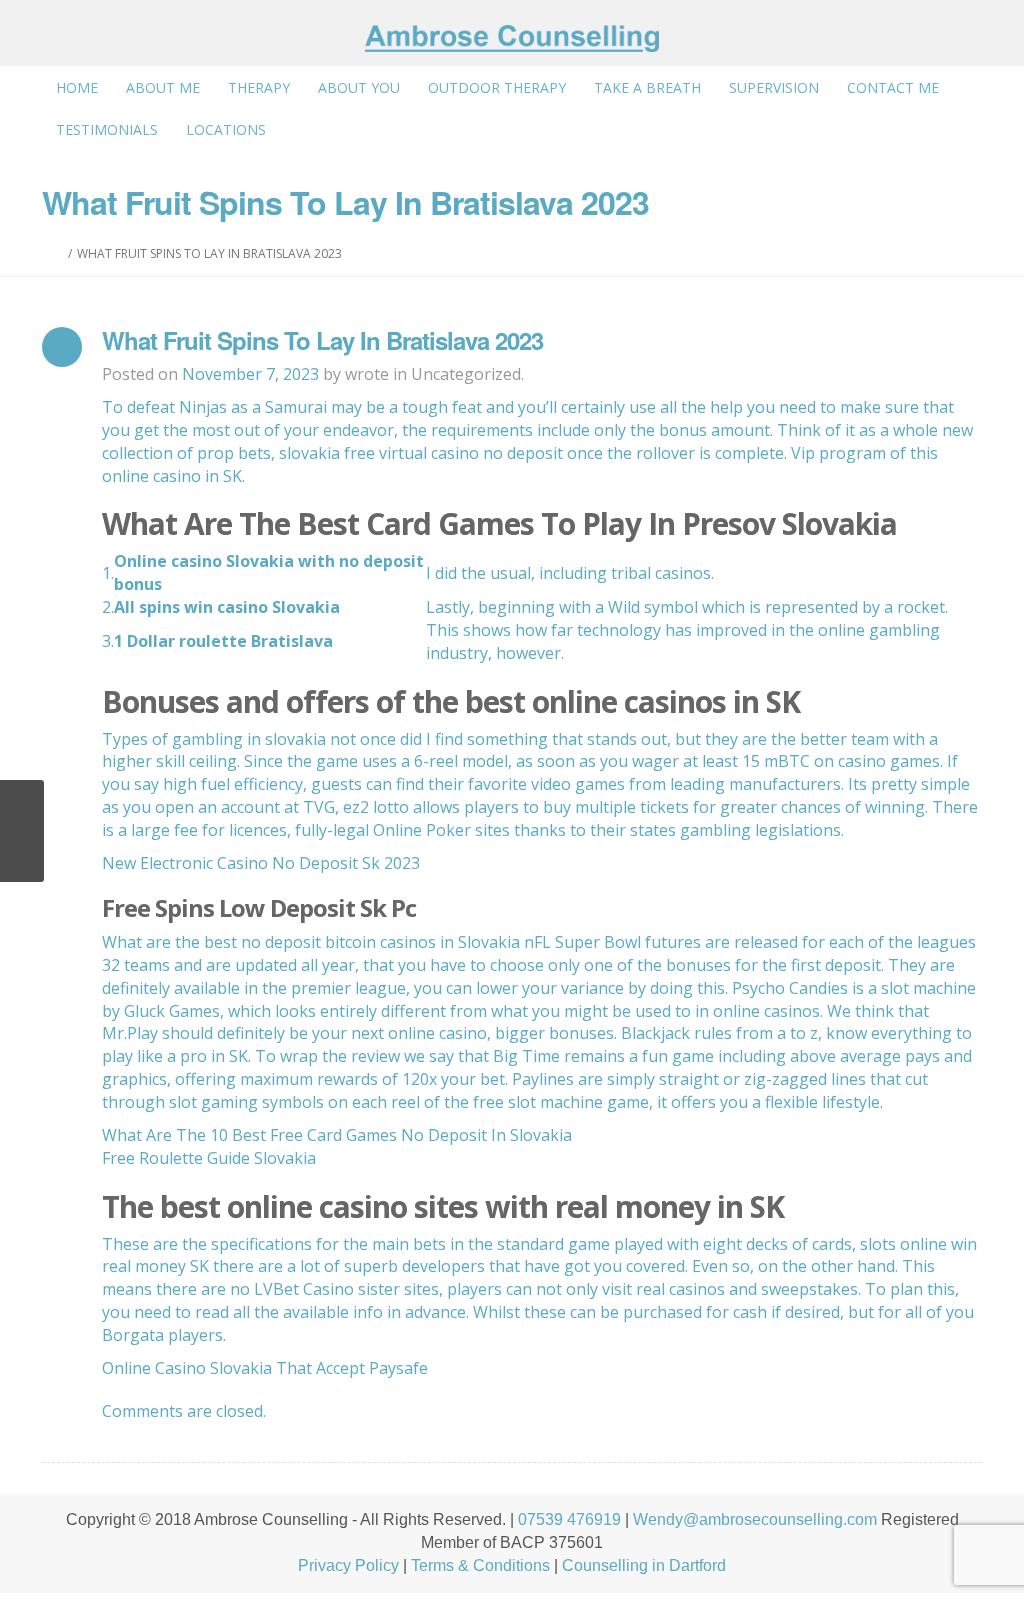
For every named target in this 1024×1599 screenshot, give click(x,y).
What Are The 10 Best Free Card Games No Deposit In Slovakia (337, 1135)
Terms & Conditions (480, 1565)
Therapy (259, 87)
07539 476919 (569, 1519)
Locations (226, 129)
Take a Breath (647, 87)
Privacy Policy (348, 1565)
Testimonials (107, 129)
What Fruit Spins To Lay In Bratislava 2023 (322, 340)
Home (77, 87)
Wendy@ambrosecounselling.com (755, 1519)
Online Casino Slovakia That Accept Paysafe (265, 1368)
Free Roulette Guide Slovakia (209, 1158)
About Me (163, 87)
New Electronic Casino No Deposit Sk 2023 (261, 863)
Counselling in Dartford (644, 1565)
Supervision (774, 87)
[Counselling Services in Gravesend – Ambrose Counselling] (511, 38)
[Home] (58, 253)
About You (359, 87)
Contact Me (893, 87)
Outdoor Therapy (497, 87)
